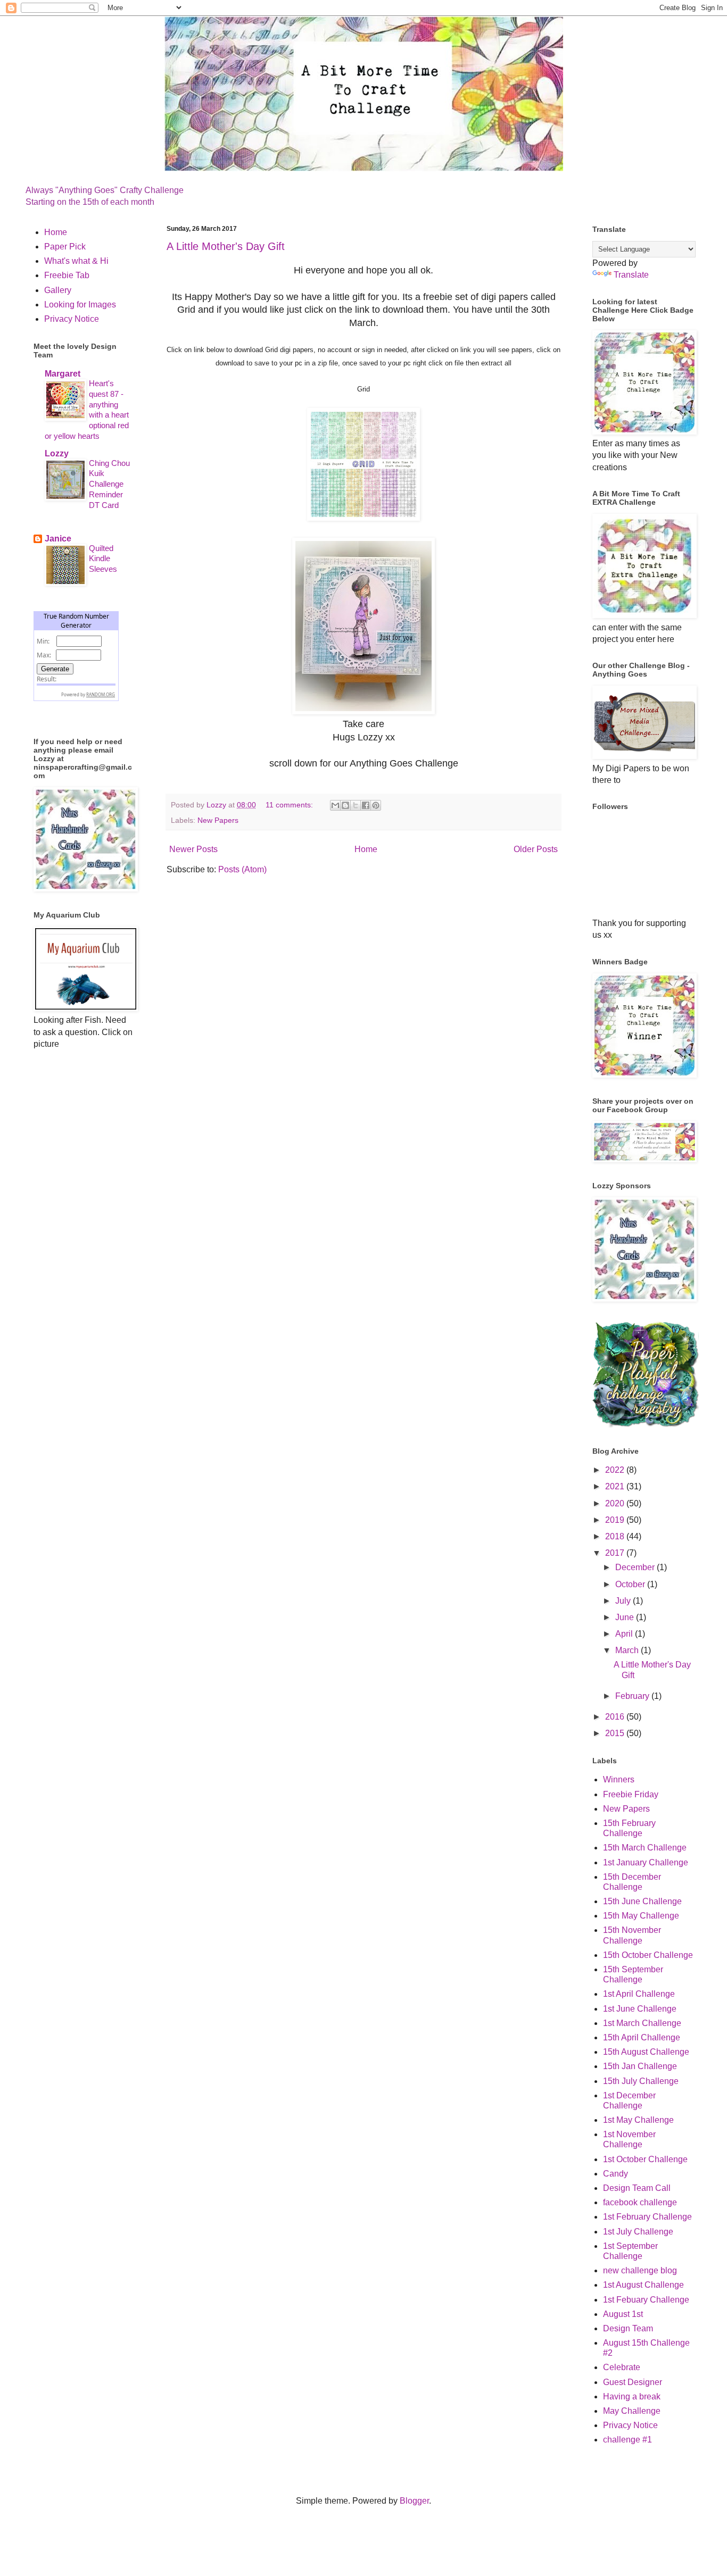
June (626, 1617)
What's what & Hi (76, 261)
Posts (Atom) (242, 869)
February (633, 1696)
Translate (631, 275)
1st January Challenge (646, 1862)
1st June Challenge (640, 2009)
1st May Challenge (638, 2120)
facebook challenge (640, 2202)
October (631, 1584)
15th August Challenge (646, 2052)
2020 (616, 1503)
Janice (58, 539)
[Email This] (335, 805)
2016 (616, 1717)
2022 (616, 1470)
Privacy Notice (72, 319)
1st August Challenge (643, 2285)
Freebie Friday (631, 1794)
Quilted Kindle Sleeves (103, 559)
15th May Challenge (641, 1916)
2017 (616, 1553)
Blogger (414, 2501)
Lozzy (57, 453)
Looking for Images (80, 305)
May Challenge (632, 2411)
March (628, 1650)
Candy (616, 2174)
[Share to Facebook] (366, 805)
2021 (616, 1486)
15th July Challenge (641, 2081)
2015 (616, 1733)
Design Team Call (637, 2188)
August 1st (623, 2314)
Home (366, 849)
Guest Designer (633, 2382)
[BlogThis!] (345, 805)
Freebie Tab (67, 275)
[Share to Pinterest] (376, 805)
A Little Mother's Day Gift (226, 246)
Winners (619, 1779)
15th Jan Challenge (640, 2066)
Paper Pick (65, 247)
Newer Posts (193, 849)
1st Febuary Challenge (646, 2300)
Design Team (628, 2328)
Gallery (58, 290)
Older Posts (536, 849)
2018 (616, 1536)
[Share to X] (356, 805)
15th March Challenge (645, 1848)
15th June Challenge (642, 1901)
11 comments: (290, 805)
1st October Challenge (645, 2159)
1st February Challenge (647, 2217)
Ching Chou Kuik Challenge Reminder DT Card (109, 484)
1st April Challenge (639, 1994)
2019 (616, 1520)
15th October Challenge (648, 1955)
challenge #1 (627, 2440)
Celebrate (622, 2367)
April (625, 1634)
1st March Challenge (642, 2023)
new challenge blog (640, 2270)
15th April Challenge (642, 2037)
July (624, 1601)
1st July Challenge (638, 2232)
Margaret (63, 374)
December (636, 1567)
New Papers (218, 820)
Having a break (632, 2396)
